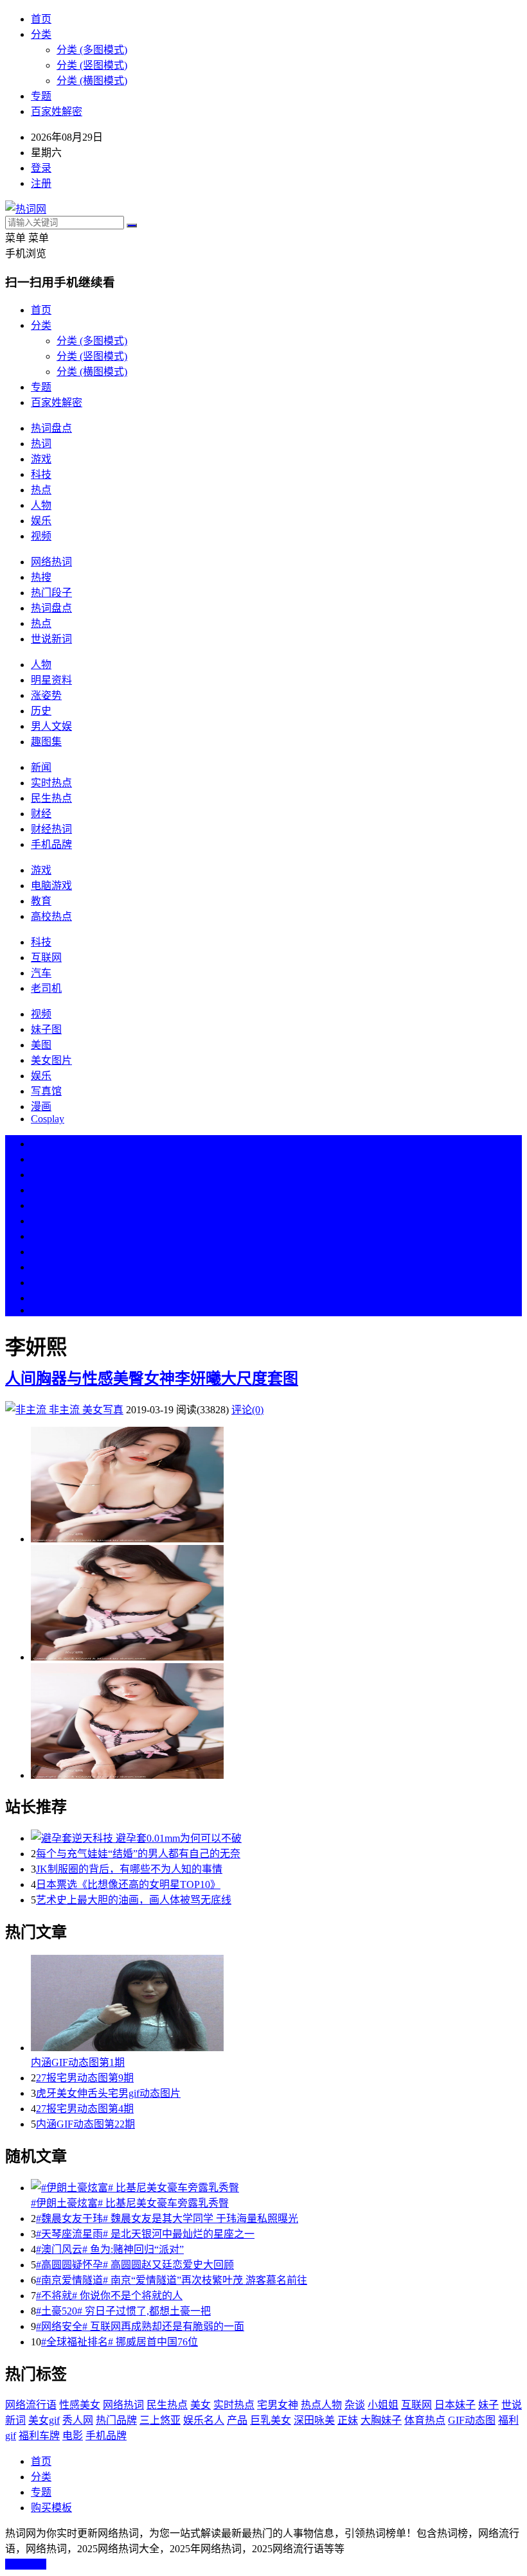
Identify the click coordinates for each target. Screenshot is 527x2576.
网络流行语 (31, 2405)
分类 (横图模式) (92, 81)
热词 (41, 444)
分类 (41, 34)
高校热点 (51, 916)
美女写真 (103, 1410)
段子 (41, 1236)
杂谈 (355, 2405)
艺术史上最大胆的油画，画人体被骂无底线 (134, 1900)
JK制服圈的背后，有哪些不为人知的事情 (129, 1869)
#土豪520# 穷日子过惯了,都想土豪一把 (123, 2311)
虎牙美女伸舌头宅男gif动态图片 (108, 2093)
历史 (41, 711)
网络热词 (51, 562)
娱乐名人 (204, 2420)
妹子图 (46, 1029)
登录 (41, 168)
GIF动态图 (472, 2420)
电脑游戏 (51, 886)
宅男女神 (278, 2405)
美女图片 (51, 1060)
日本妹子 (455, 2405)
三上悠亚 (160, 2420)
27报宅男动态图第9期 (85, 2078)
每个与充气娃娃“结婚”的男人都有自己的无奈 (138, 1854)
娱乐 (41, 521)
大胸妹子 (381, 2420)
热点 (41, 490)
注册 (41, 183)
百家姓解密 (57, 111)
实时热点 (51, 783)
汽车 (41, 973)
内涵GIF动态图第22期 (85, 2124)
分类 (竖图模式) (92, 65)
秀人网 (78, 2420)
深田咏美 (314, 2420)
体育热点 (425, 2420)
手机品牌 (51, 844)
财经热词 (51, 829)
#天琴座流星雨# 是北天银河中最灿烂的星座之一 (145, 2234)
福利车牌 (39, 2436)
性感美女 (80, 2405)
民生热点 (51, 798)
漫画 (41, 1107)
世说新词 (51, 639)
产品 (237, 2420)
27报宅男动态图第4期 (85, 2109)
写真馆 (46, 1091)
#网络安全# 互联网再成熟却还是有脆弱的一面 (140, 2326)
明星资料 (51, 680)
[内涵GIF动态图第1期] (276, 2004)
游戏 (41, 459)
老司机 (46, 988)
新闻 (41, 767)
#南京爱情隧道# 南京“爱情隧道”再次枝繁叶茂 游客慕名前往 (172, 2280)
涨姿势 (46, 695)
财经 (41, 814)
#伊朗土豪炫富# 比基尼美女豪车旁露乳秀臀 (130, 2203)
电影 (73, 2436)
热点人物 (321, 2405)
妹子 (488, 2405)
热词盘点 (51, 428)
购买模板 (51, 2508)
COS (41, 1310)
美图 (41, 1045)
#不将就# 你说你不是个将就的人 (109, 2296)
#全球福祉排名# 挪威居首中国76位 (120, 2342)
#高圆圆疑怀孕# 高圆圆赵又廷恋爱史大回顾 (135, 2265)
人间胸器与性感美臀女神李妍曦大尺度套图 (152, 1379)
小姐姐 (383, 2405)
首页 (41, 19)
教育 (41, 901)
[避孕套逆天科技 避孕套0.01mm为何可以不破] (276, 1837)
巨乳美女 (271, 2420)
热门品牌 (116, 2420)
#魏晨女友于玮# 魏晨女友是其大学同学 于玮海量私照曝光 (167, 2219)
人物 (41, 505)
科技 (41, 474)
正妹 (348, 2420)
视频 (41, 536)
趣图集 (46, 742)
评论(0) (247, 1410)
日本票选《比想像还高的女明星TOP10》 (128, 1884)
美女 (41, 1267)
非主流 (64, 1410)
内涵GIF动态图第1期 (78, 2062)
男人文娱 (51, 726)
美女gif (44, 2420)
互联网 (46, 957)
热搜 (41, 577)
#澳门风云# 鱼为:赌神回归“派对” (110, 2249)
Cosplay (48, 1119)
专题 (41, 96)
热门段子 (51, 593)
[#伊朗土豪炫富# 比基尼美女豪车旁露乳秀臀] (276, 2187)
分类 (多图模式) (92, 50)
